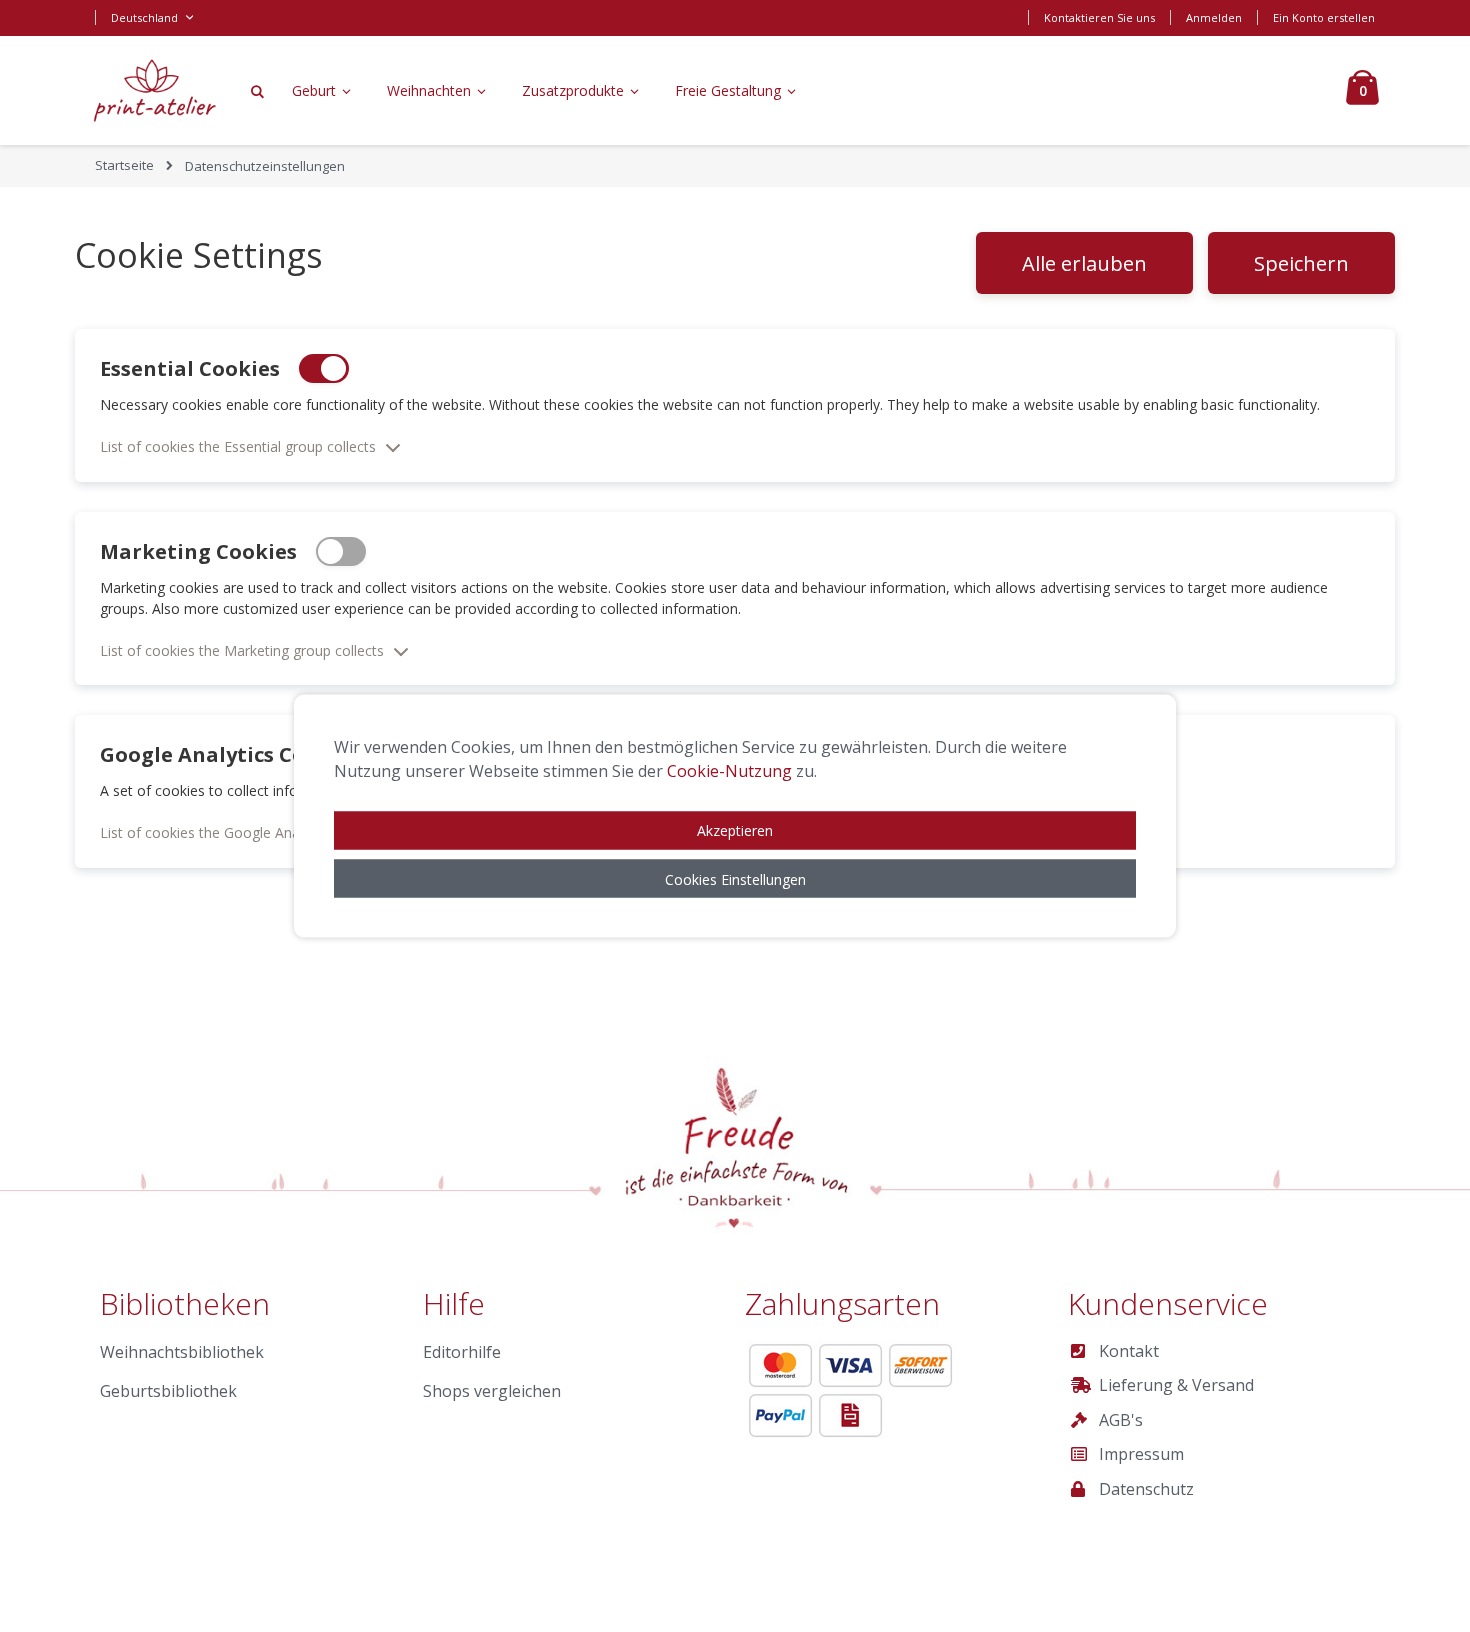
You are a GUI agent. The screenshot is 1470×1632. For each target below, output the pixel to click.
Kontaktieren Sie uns (1099, 17)
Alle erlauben (1084, 263)
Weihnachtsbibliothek (182, 1352)
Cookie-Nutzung (729, 771)
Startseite (124, 165)
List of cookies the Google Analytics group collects (263, 832)
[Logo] (155, 90)
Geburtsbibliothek (168, 1391)
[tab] (735, 436)
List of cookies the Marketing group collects (242, 650)
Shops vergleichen (492, 1391)
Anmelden (1214, 17)
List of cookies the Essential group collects (238, 446)
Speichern (1301, 263)
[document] (735, 816)
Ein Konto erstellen (1324, 17)
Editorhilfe (462, 1352)
